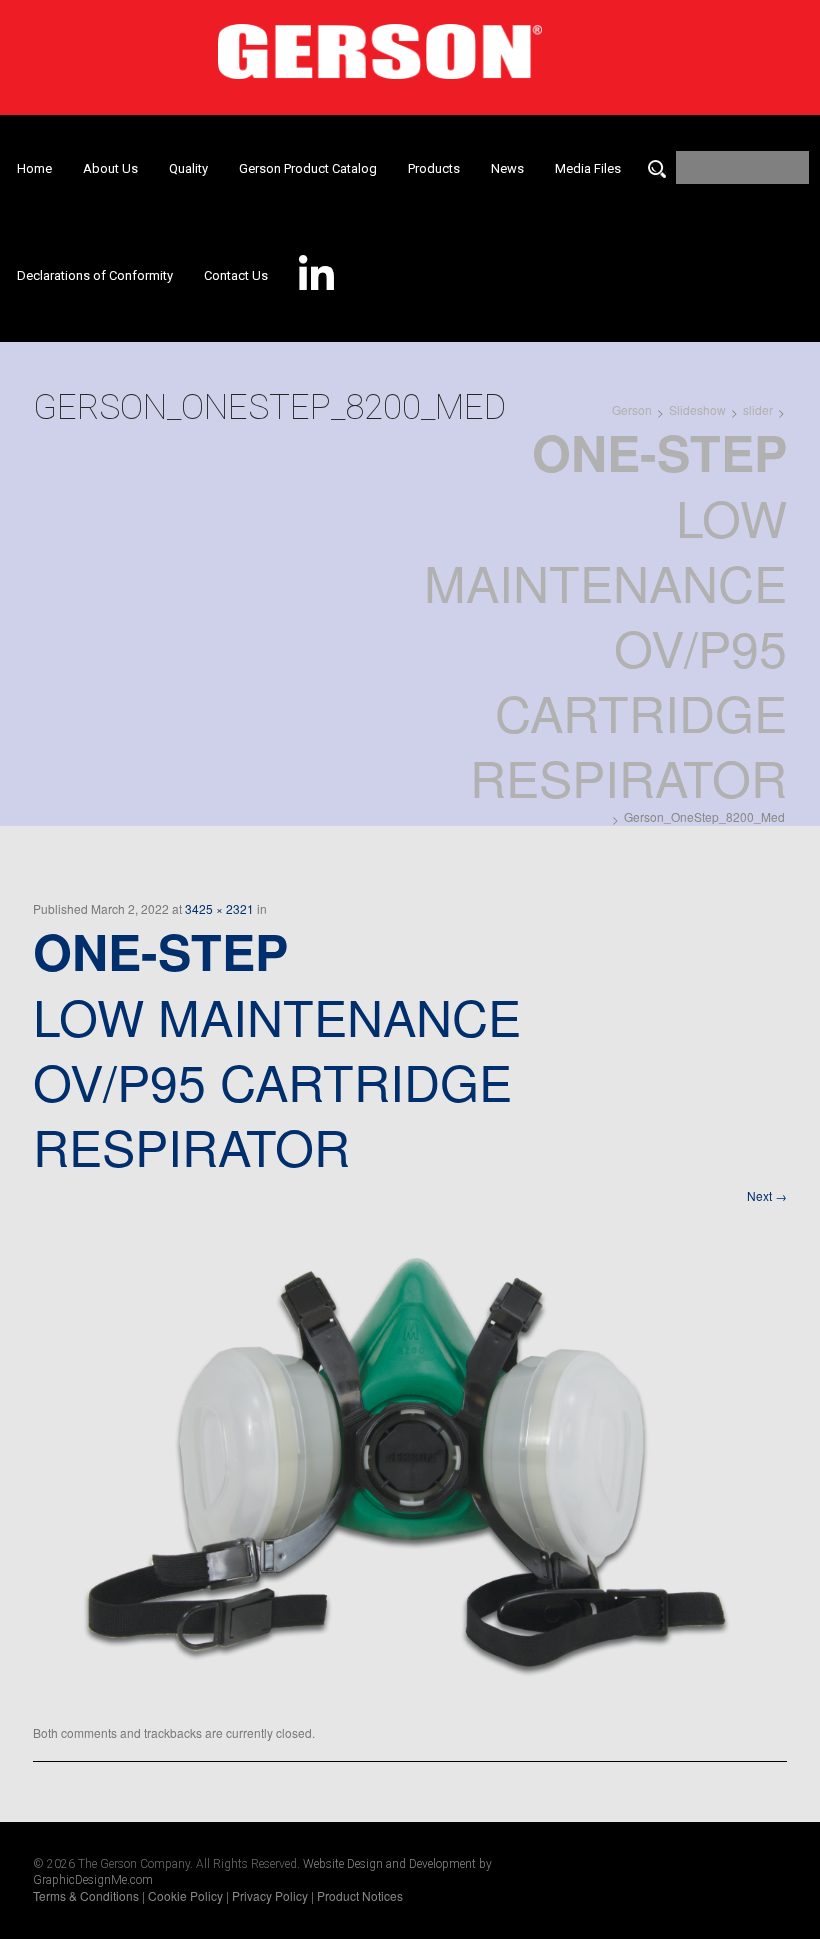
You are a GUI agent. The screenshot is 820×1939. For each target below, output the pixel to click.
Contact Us (236, 275)
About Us (110, 168)
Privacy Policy (270, 1895)
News (507, 168)
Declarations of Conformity (95, 275)
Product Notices (360, 1895)
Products (434, 168)
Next (767, 1195)
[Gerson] (380, 45)
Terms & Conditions (86, 1895)
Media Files (588, 168)
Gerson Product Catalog (308, 168)
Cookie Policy (185, 1895)
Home (34, 168)
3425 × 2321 (219, 908)
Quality (188, 168)
